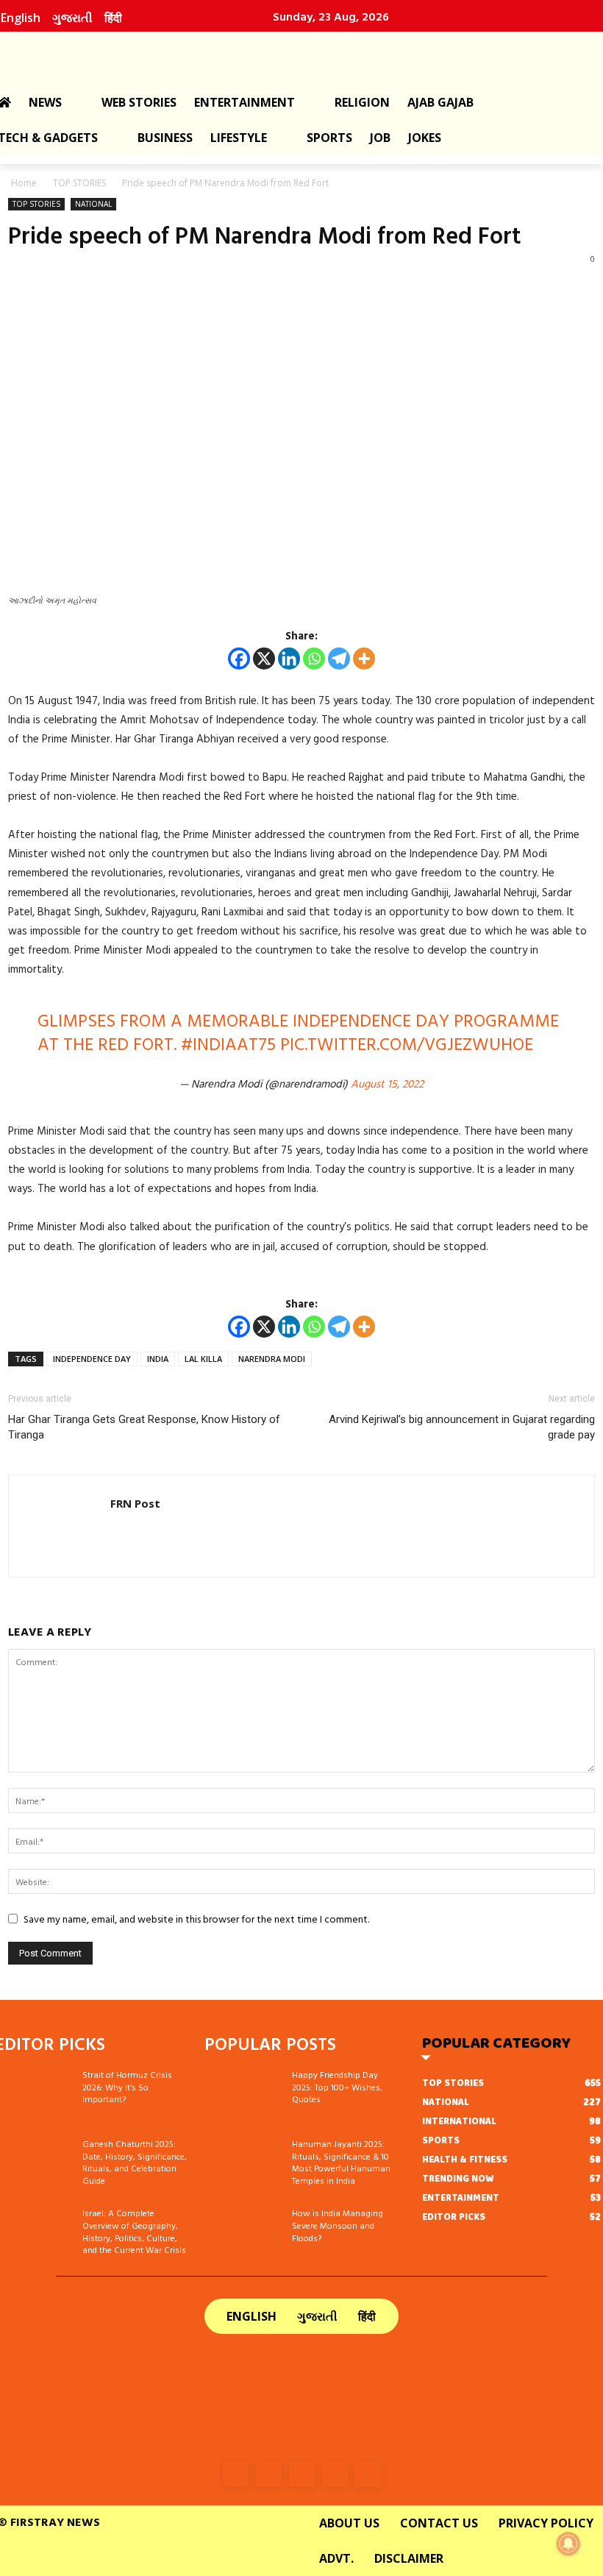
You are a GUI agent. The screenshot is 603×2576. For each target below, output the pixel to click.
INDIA (158, 1359)
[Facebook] (462, 16)
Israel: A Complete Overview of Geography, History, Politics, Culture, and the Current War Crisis (134, 2231)
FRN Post (135, 1503)
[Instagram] (493, 16)
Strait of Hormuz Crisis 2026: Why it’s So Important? (127, 2087)
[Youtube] (588, 16)
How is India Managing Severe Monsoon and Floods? (338, 2225)
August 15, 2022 (387, 1083)
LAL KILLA (203, 1359)
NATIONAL (93, 204)
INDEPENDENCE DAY (92, 1359)
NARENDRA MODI (272, 1359)
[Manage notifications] (568, 2544)
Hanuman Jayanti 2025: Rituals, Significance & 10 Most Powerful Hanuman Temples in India (341, 2162)
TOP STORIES (79, 183)
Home (24, 183)
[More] (364, 659)
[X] (264, 659)
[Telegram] (339, 659)
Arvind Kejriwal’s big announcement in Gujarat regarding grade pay (462, 1427)
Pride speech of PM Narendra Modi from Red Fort (265, 235)
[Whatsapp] (314, 659)
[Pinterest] (557, 16)
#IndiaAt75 (228, 1043)
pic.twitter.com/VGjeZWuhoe (407, 1043)
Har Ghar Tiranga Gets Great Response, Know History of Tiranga (144, 1427)
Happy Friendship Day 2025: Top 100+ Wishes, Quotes (337, 2087)
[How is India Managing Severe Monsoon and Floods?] (243, 2234)
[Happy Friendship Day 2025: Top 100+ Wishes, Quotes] (243, 2096)
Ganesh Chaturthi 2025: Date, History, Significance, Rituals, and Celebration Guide (135, 2162)
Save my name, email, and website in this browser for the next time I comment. (196, 1919)
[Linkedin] (525, 16)
